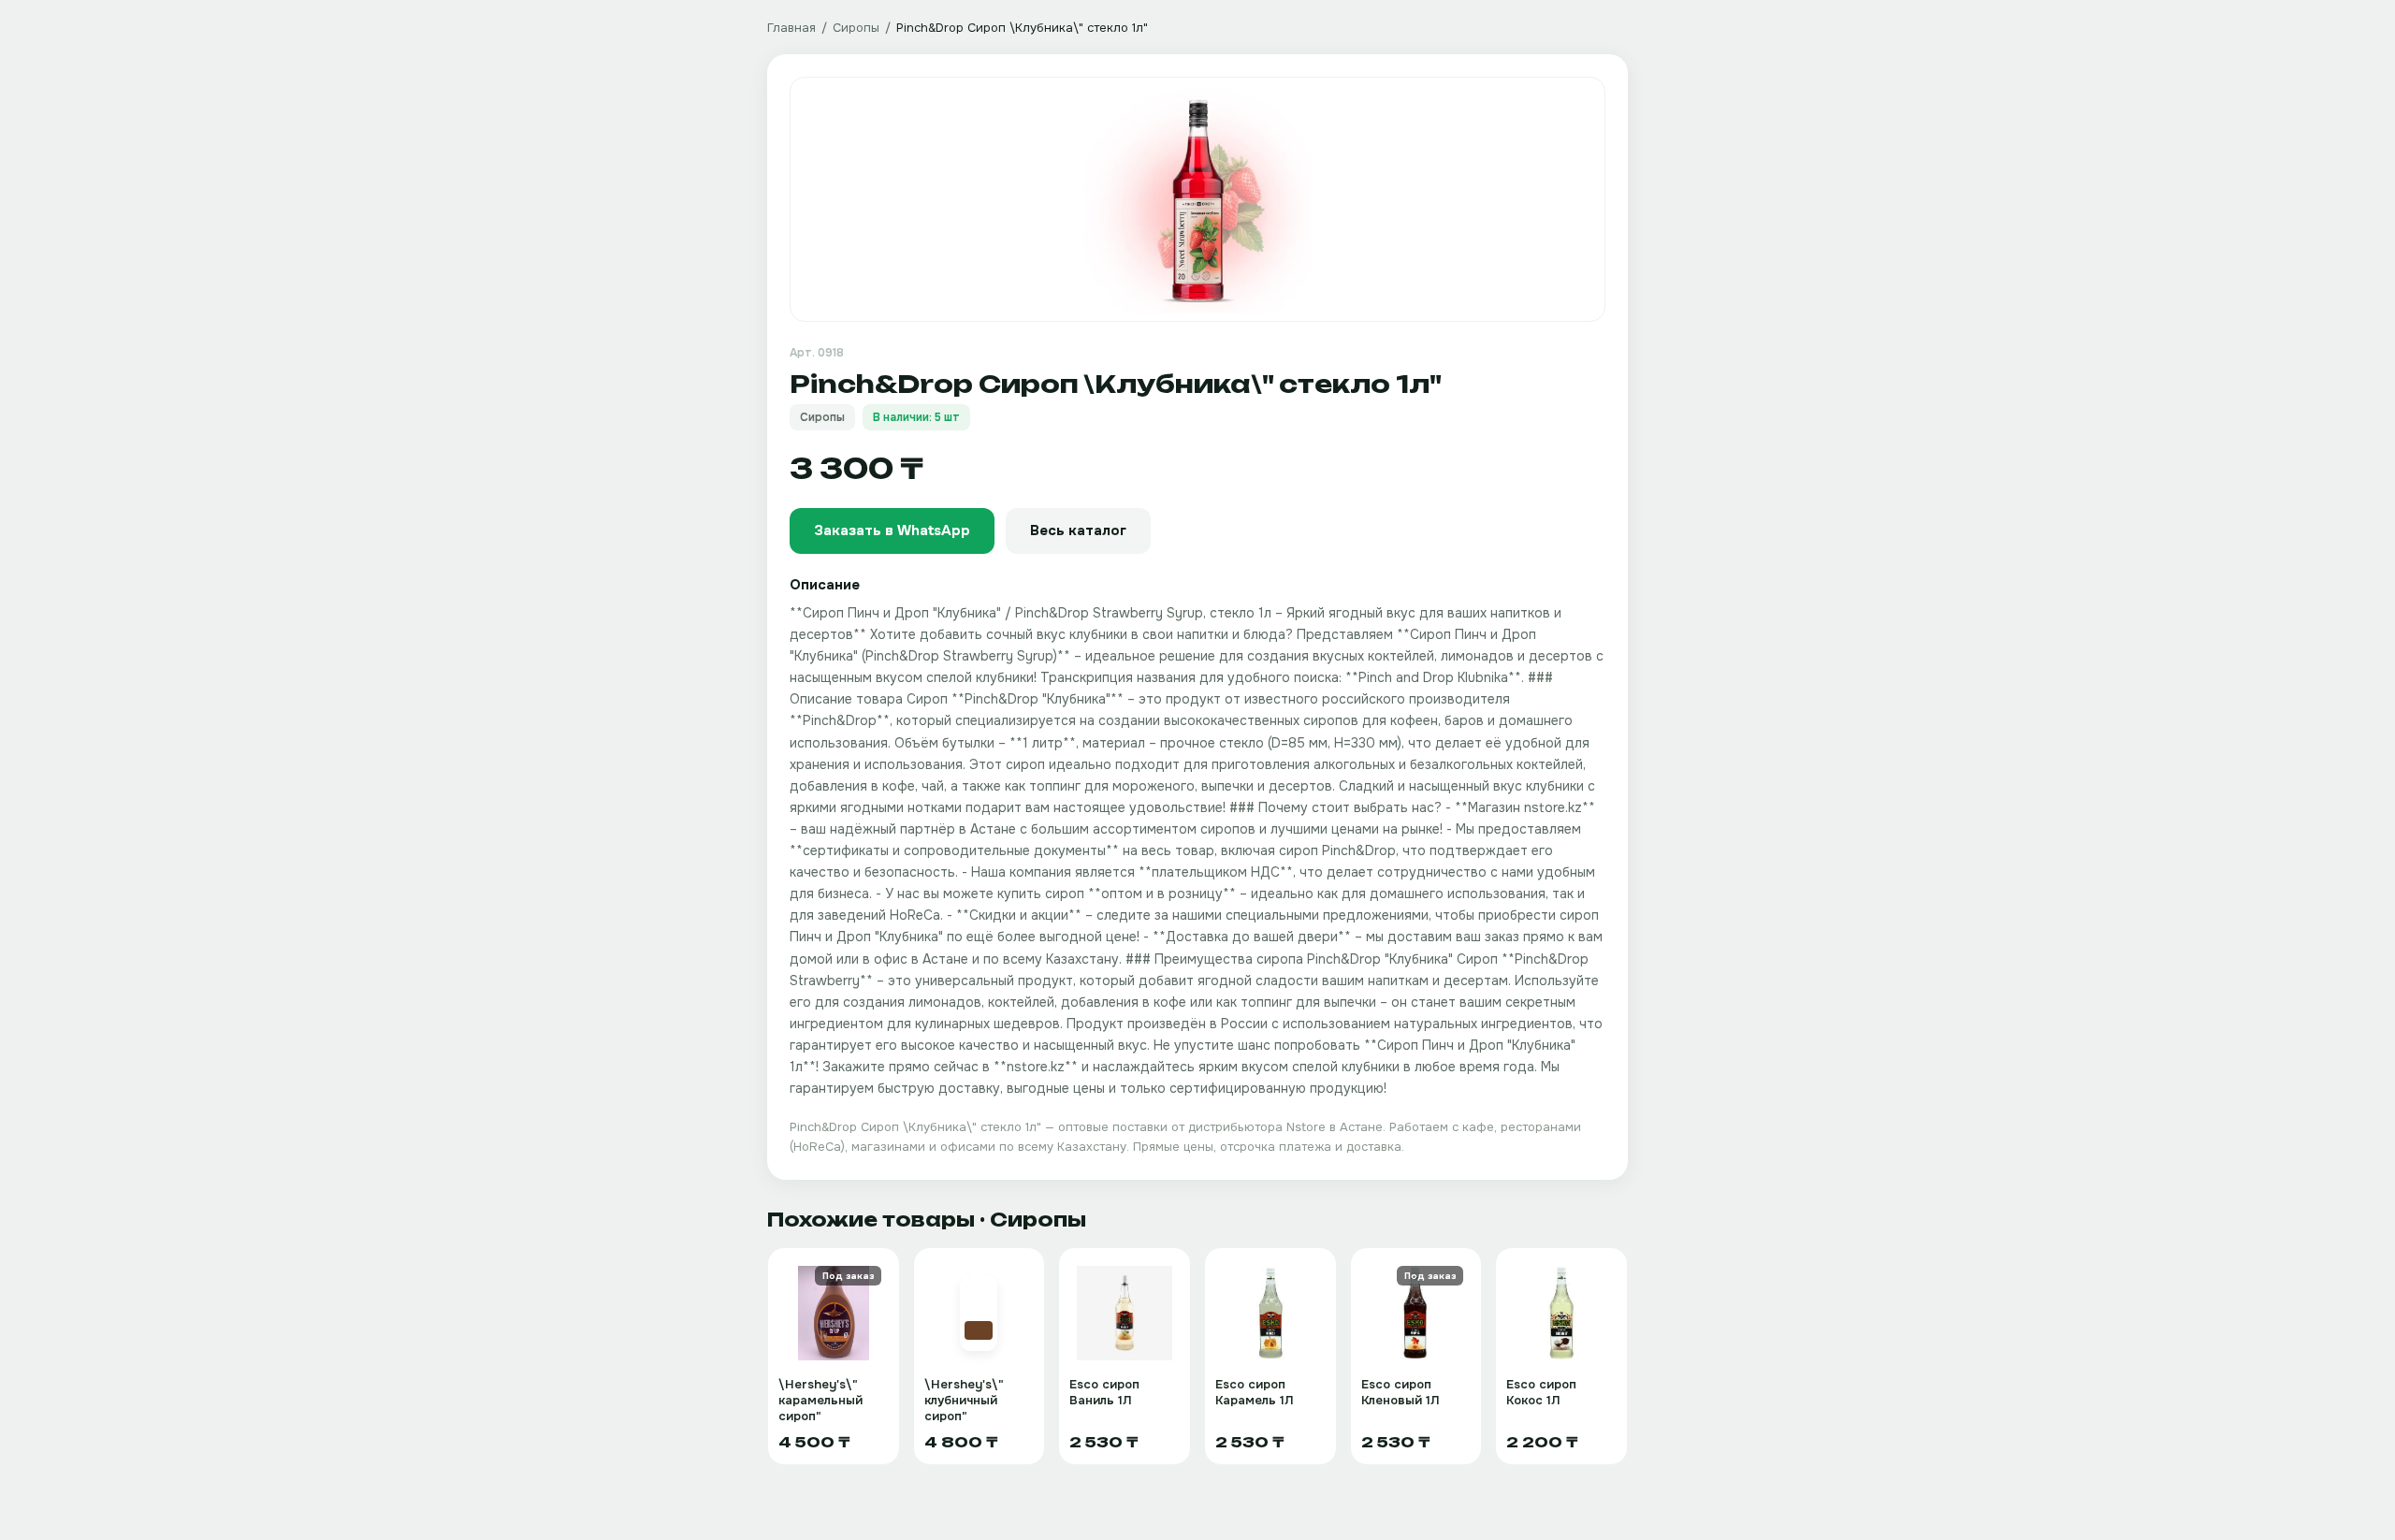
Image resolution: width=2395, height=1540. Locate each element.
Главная (791, 28)
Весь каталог (1078, 530)
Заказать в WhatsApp (892, 530)
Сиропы (856, 28)
